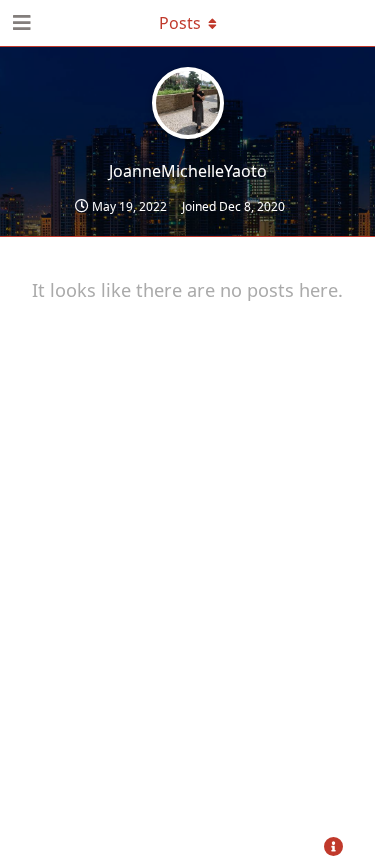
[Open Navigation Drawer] (20, 23)
